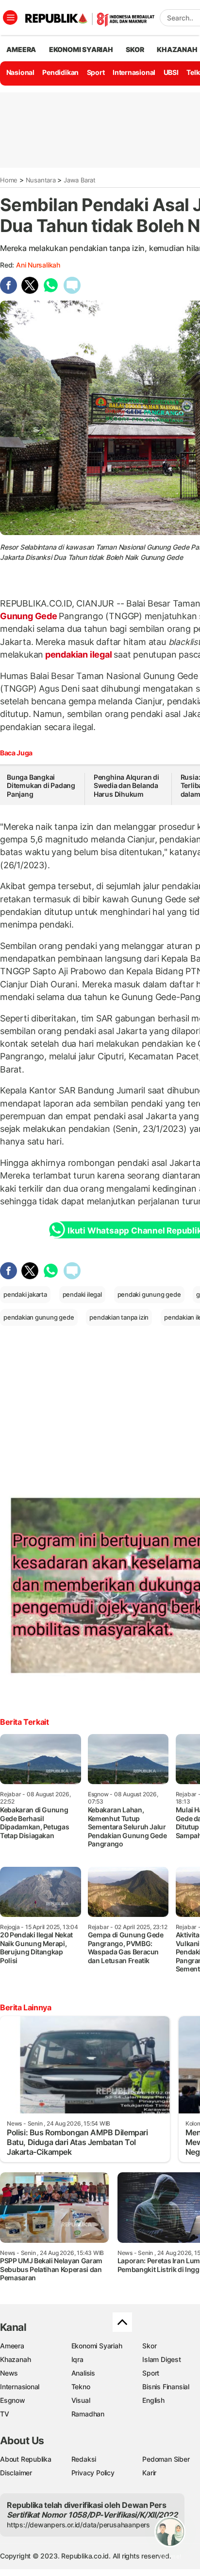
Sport (96, 72)
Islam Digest (161, 2359)
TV (5, 2414)
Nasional (20, 72)
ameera (21, 49)
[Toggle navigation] (10, 18)
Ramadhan (88, 2414)
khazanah (177, 49)
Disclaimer (16, 2473)
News (9, 2373)
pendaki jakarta (25, 1294)
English (153, 2400)
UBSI (171, 72)
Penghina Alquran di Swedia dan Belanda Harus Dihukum (126, 786)
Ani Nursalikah (38, 265)
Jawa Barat (80, 180)
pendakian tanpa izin (119, 1317)
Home (9, 180)
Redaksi (84, 2459)
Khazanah (15, 2359)
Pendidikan (60, 72)
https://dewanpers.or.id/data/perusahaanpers (78, 2525)
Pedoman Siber (166, 2459)
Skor (149, 2346)
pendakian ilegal (78, 654)
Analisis (83, 2373)
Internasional (134, 72)
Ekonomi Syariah (81, 49)
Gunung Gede (29, 616)
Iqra (77, 2359)
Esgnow (13, 2400)
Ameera (12, 2346)
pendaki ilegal (82, 1294)
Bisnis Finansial (166, 2387)
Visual (81, 2400)
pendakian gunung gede (39, 1317)
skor (135, 49)
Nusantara (41, 180)
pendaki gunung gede (149, 1294)
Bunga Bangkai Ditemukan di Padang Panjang (41, 786)
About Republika (26, 2459)
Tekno (81, 2387)
